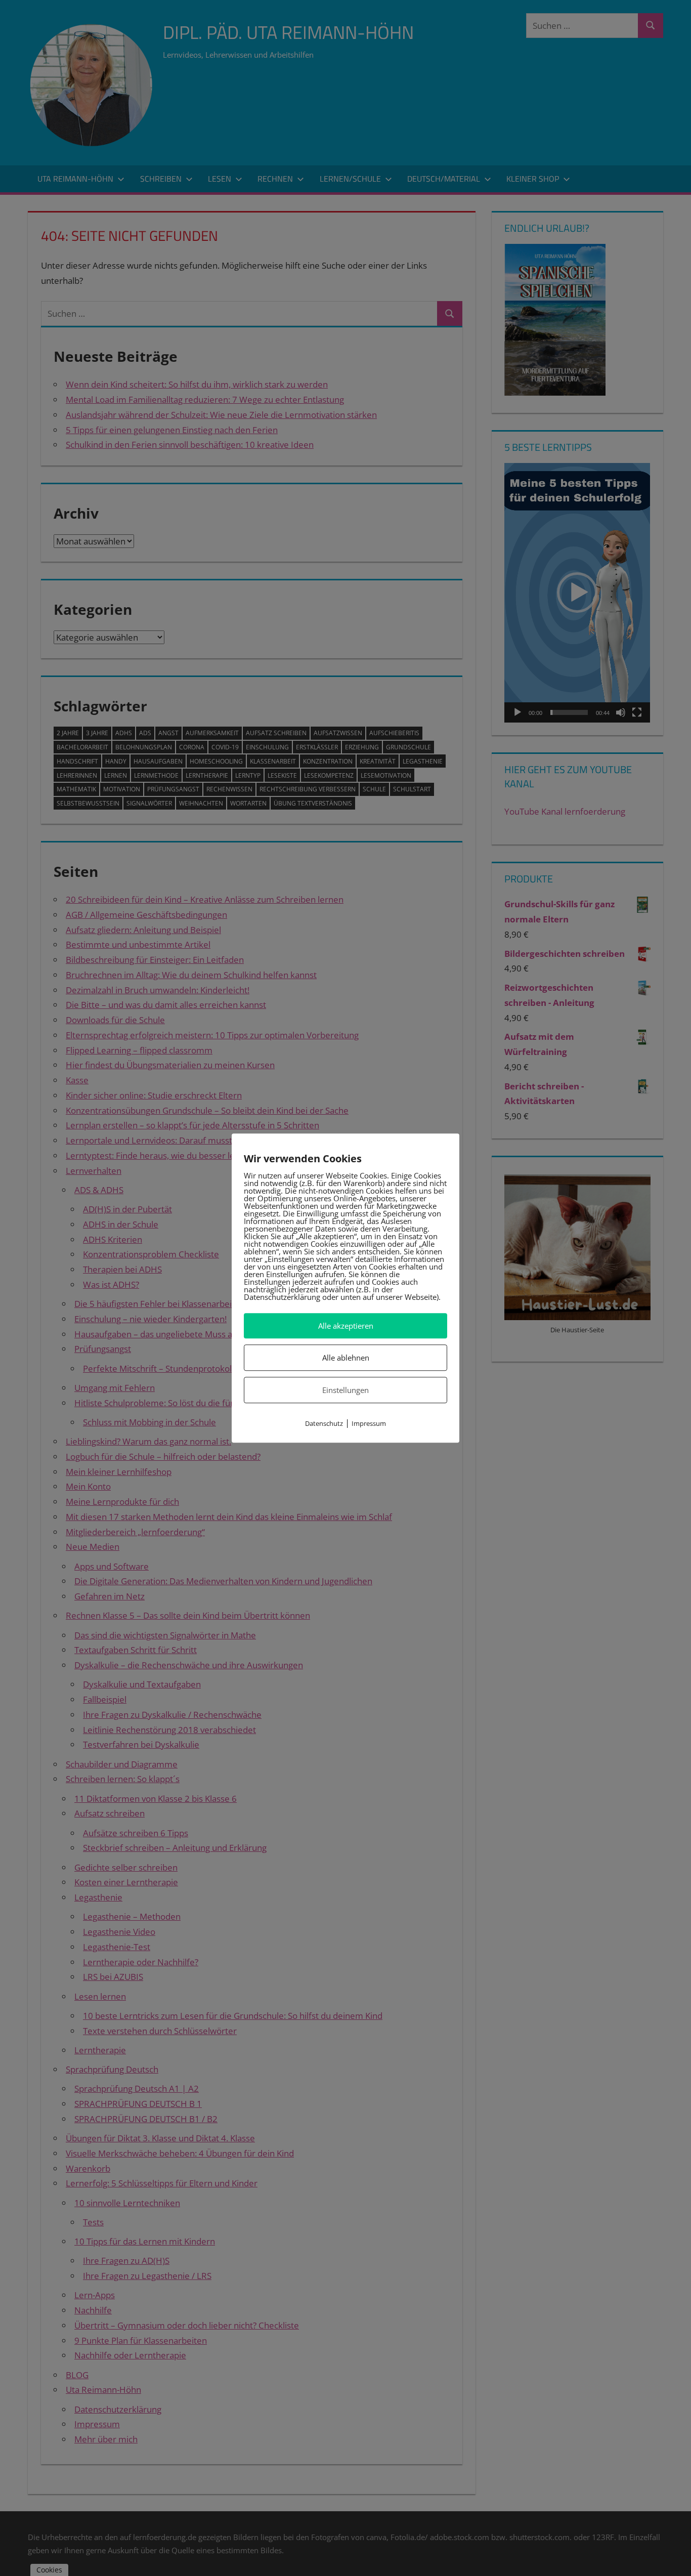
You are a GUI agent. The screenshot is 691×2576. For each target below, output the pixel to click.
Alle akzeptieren (346, 1326)
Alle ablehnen (346, 1358)
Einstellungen (345, 1390)
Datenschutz (324, 1424)
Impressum (369, 1424)
